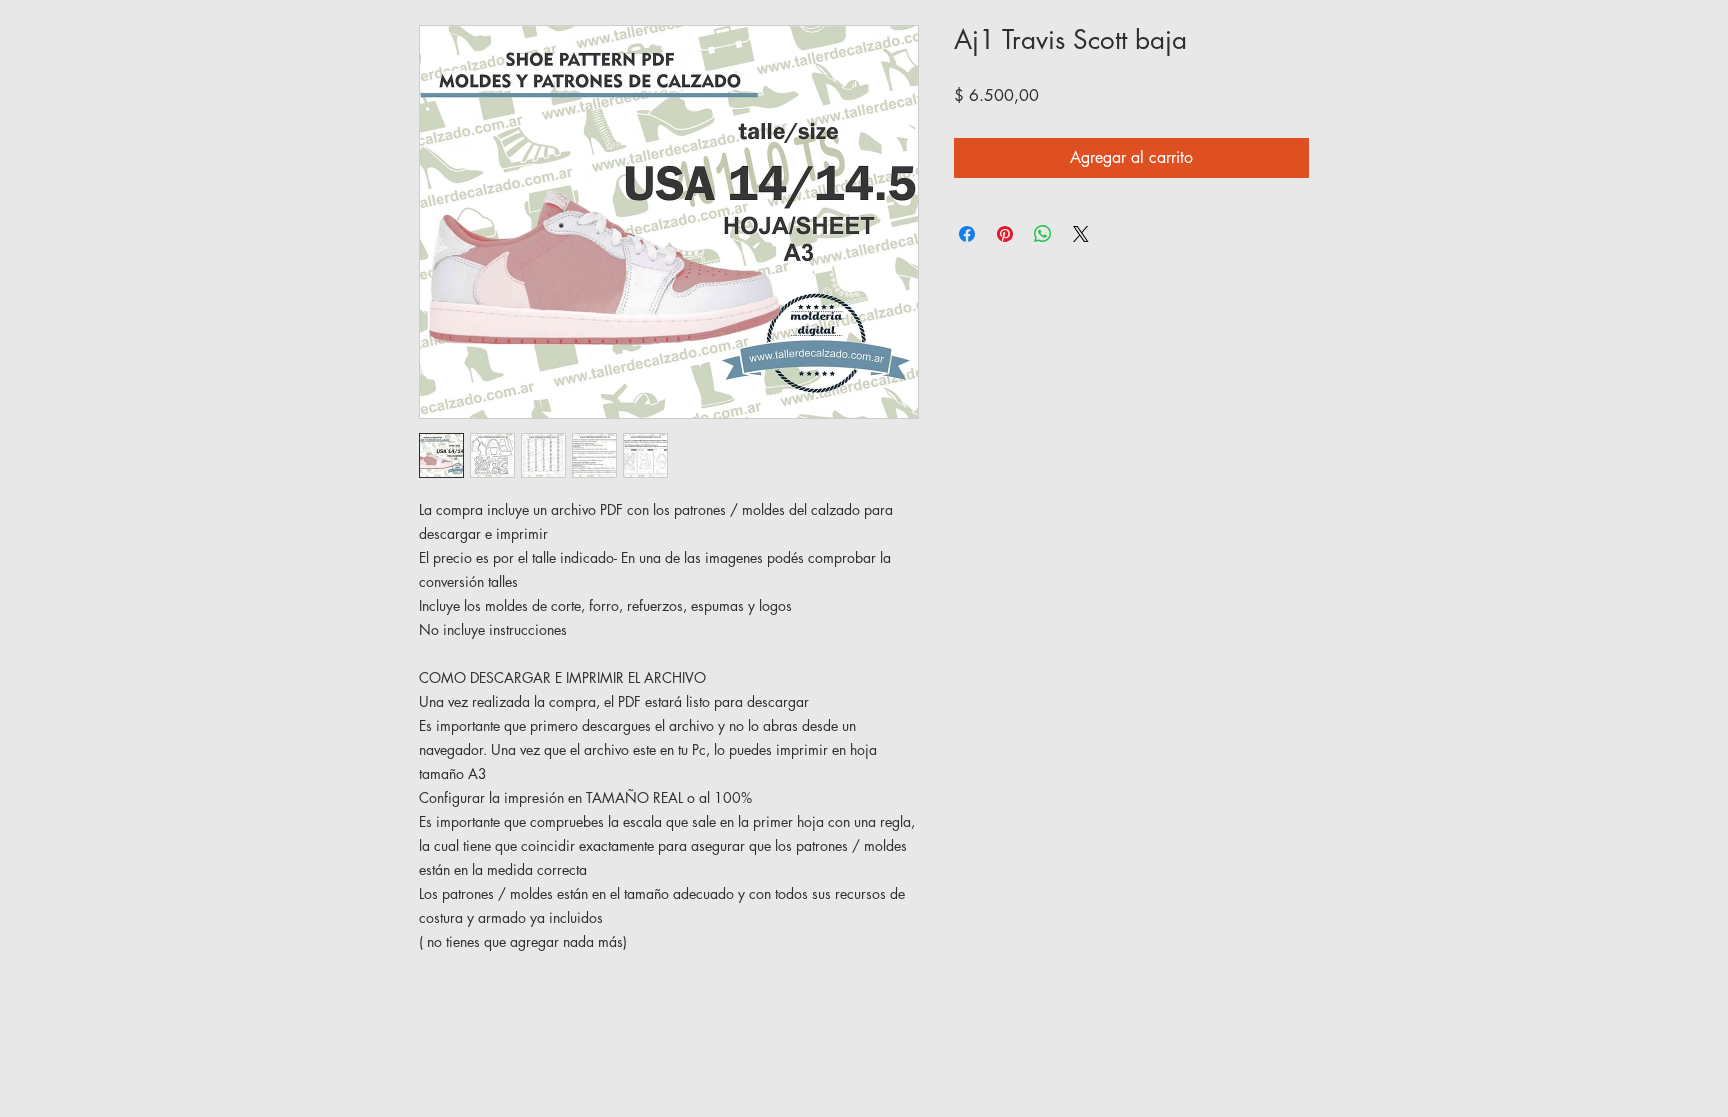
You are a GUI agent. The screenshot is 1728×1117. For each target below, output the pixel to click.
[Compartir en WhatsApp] (1043, 234)
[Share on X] (1081, 234)
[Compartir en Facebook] (967, 234)
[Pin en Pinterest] (1005, 234)
